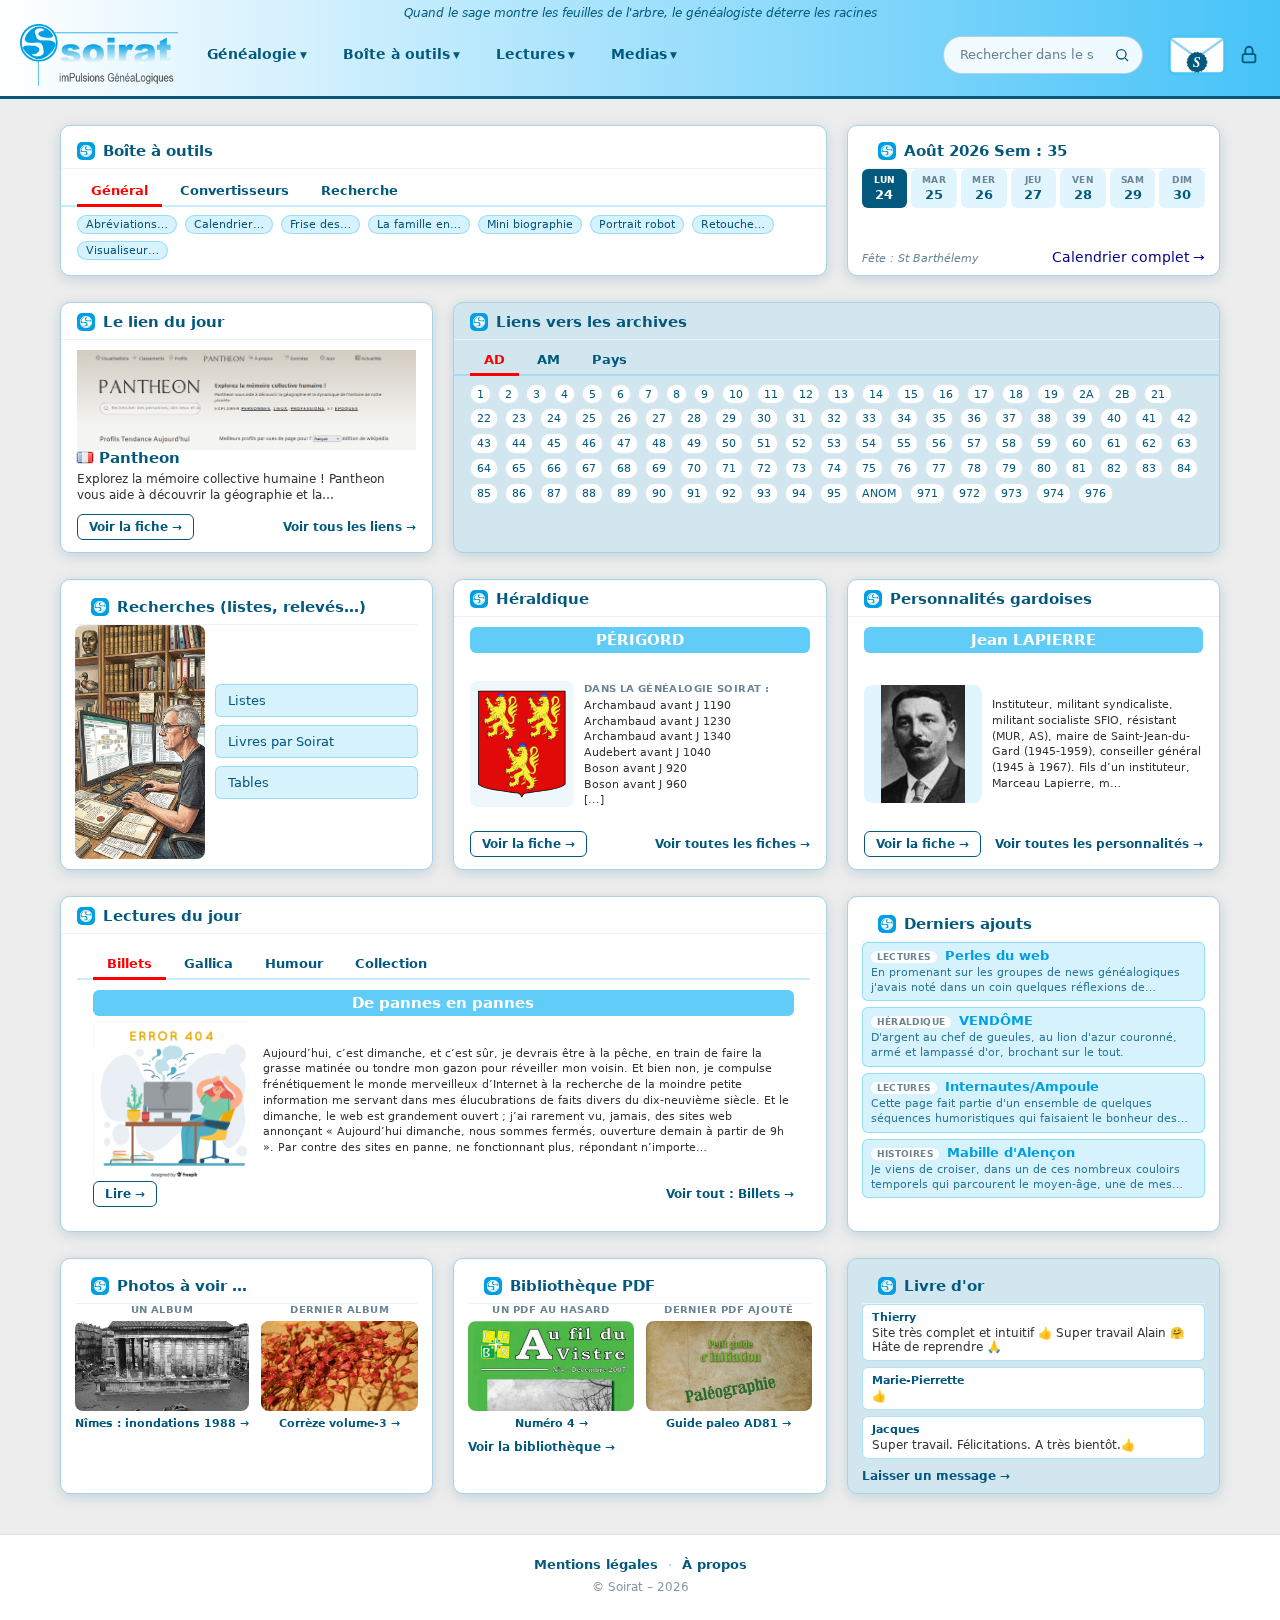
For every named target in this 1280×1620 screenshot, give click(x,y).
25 (589, 418)
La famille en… (419, 224)
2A (1086, 394)
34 (904, 418)
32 (834, 418)
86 (519, 493)
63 (1184, 443)
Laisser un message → (936, 1476)
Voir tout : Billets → (730, 1194)
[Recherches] (140, 742)
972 (969, 493)
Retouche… (733, 224)
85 (484, 493)
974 (1053, 493)
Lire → (125, 1194)
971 (927, 493)
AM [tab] (548, 359)
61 (1114, 443)
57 (974, 443)
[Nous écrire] (1197, 55)
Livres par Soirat (281, 741)
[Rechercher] (1122, 55)
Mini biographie (530, 224)
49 (694, 443)
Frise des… (320, 224)
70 (694, 468)
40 (1114, 418)
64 (484, 468)
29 (729, 418)
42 (1184, 418)
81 (1079, 468)
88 (589, 493)
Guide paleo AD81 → (728, 1423)
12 (806, 394)
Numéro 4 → (551, 1423)
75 (869, 468)
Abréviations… (127, 224)
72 (764, 468)
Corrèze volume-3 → (339, 1423)
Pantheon (139, 458)
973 (1011, 493)
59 (1044, 443)
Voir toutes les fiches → (732, 844)
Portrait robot (637, 224)
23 (519, 418)
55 (904, 443)
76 (904, 468)
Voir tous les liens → (349, 527)
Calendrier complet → (1128, 257)
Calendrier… (229, 224)
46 (589, 443)
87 (554, 493)
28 (694, 418)
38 (1044, 418)
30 (764, 418)
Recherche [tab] (359, 190)
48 (659, 443)
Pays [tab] (609, 359)
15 (911, 394)
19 (1051, 394)
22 (484, 418)
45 (554, 443)
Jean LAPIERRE (1033, 640)
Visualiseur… (122, 250)
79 (1009, 468)
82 (1114, 468)
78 (974, 468)
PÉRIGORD (640, 640)
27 (659, 418)
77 (939, 468)
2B (1122, 394)
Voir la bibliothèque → (541, 1447)
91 (694, 493)
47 (624, 443)
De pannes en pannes (443, 1003)
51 (764, 443)
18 (1016, 394)
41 (1149, 418)
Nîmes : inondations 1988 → (162, 1423)
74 (834, 468)
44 (519, 443)
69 (659, 468)
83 (1149, 468)
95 (834, 493)
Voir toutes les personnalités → (1099, 844)
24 (554, 418)
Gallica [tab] (208, 963)
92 (729, 493)
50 (729, 443)
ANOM (879, 493)
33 (869, 418)
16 (946, 394)
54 (869, 443)
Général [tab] (119, 190)
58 (1009, 443)
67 (589, 468)
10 (736, 394)
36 (974, 418)
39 (1079, 418)
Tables (248, 782)
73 (799, 468)
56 (939, 443)
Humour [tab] (294, 963)
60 (1079, 443)
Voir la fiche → (135, 527)
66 (554, 468)
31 (799, 418)
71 (729, 468)
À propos (714, 1564)
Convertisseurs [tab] (234, 190)
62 (1149, 443)
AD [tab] (494, 359)
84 (1184, 468)
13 (841, 394)
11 (771, 394)
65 (519, 468)
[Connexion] (1249, 55)
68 (624, 468)
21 (1158, 394)
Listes (247, 700)
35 (939, 418)
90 (659, 493)
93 (764, 493)
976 (1095, 493)
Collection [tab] (391, 963)
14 (876, 394)
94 (799, 493)
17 (981, 394)
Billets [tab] (129, 963)
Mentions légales (596, 1564)
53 (834, 443)
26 (624, 418)
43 (484, 443)
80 (1044, 468)
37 (1009, 418)
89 (624, 493)
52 (799, 443)
